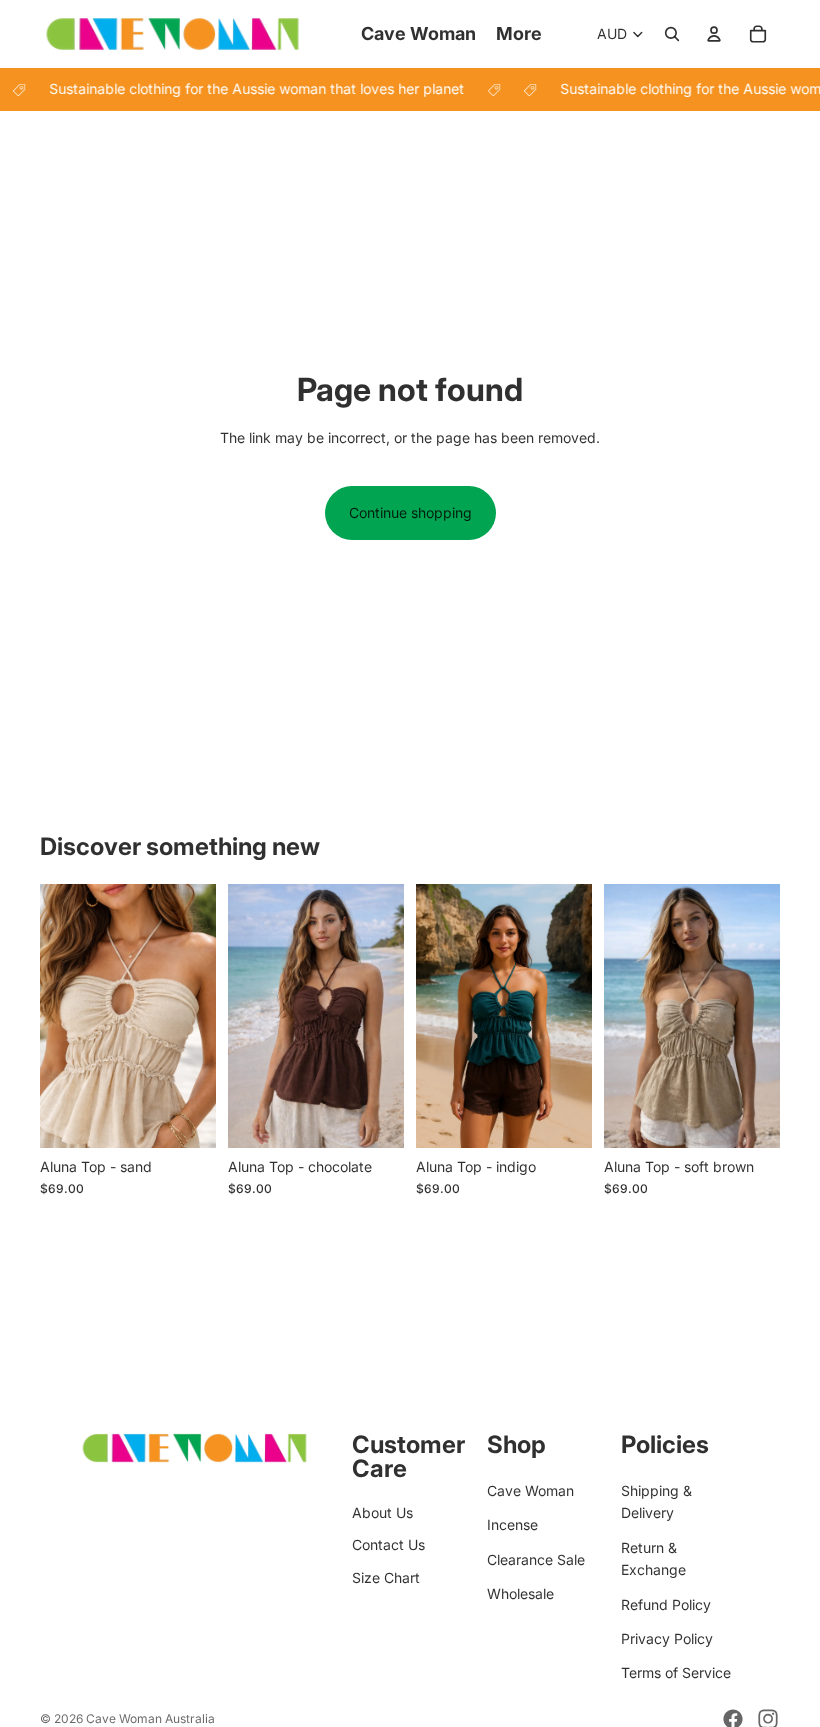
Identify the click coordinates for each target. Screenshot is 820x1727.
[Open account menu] (714, 34)
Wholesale (520, 1593)
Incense (512, 1524)
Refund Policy (666, 1604)
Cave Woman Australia (150, 1718)
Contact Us (388, 1544)
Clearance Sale (536, 1559)
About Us (382, 1512)
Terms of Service (676, 1672)
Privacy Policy (667, 1638)
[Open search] (672, 34)
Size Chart (386, 1577)
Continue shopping (410, 512)
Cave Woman (530, 1490)
